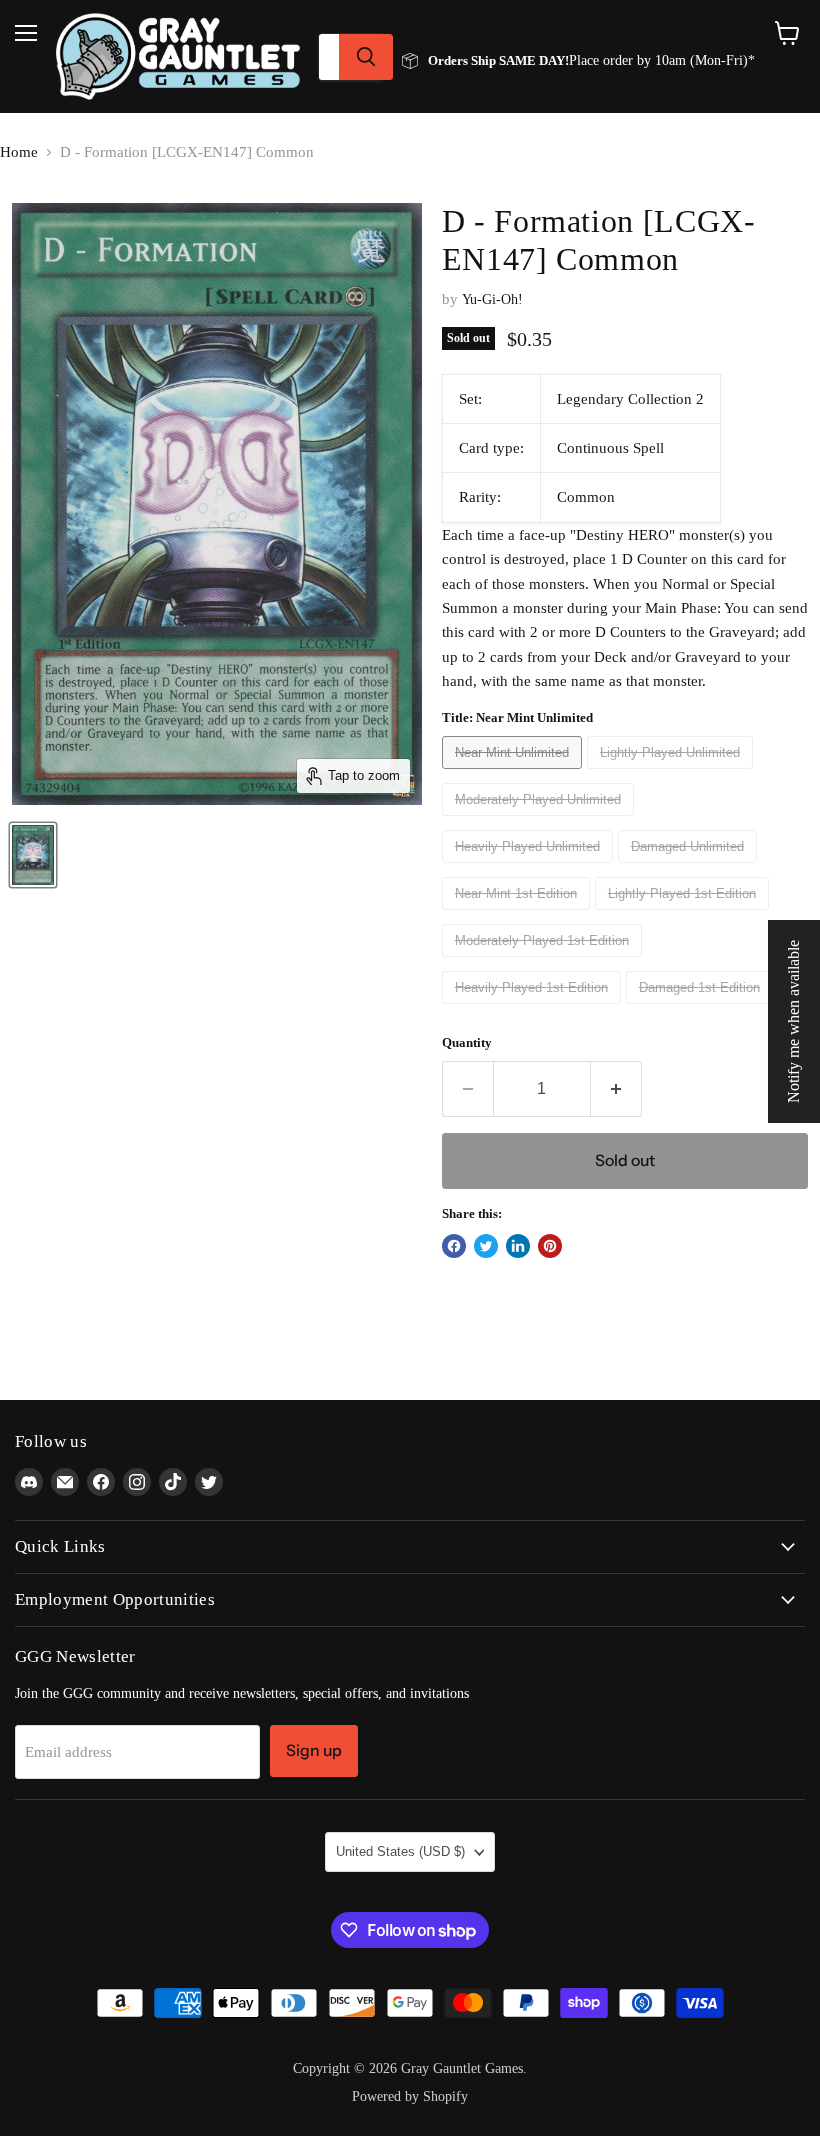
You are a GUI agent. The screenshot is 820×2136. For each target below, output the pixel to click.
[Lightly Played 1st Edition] (684, 915)
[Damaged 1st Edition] (702, 1009)
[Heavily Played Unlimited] (530, 868)
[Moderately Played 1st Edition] (544, 962)
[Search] (366, 57)
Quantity (467, 1042)
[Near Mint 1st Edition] (518, 915)
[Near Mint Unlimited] (514, 774)
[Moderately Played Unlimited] (540, 821)
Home (19, 152)
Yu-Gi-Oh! (492, 299)
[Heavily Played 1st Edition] (534, 1009)
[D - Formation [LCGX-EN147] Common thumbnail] (33, 855)
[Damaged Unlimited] (690, 868)
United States (400, 1851)
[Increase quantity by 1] (616, 1089)
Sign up (314, 1750)
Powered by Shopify (410, 2096)
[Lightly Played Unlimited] (672, 774)
